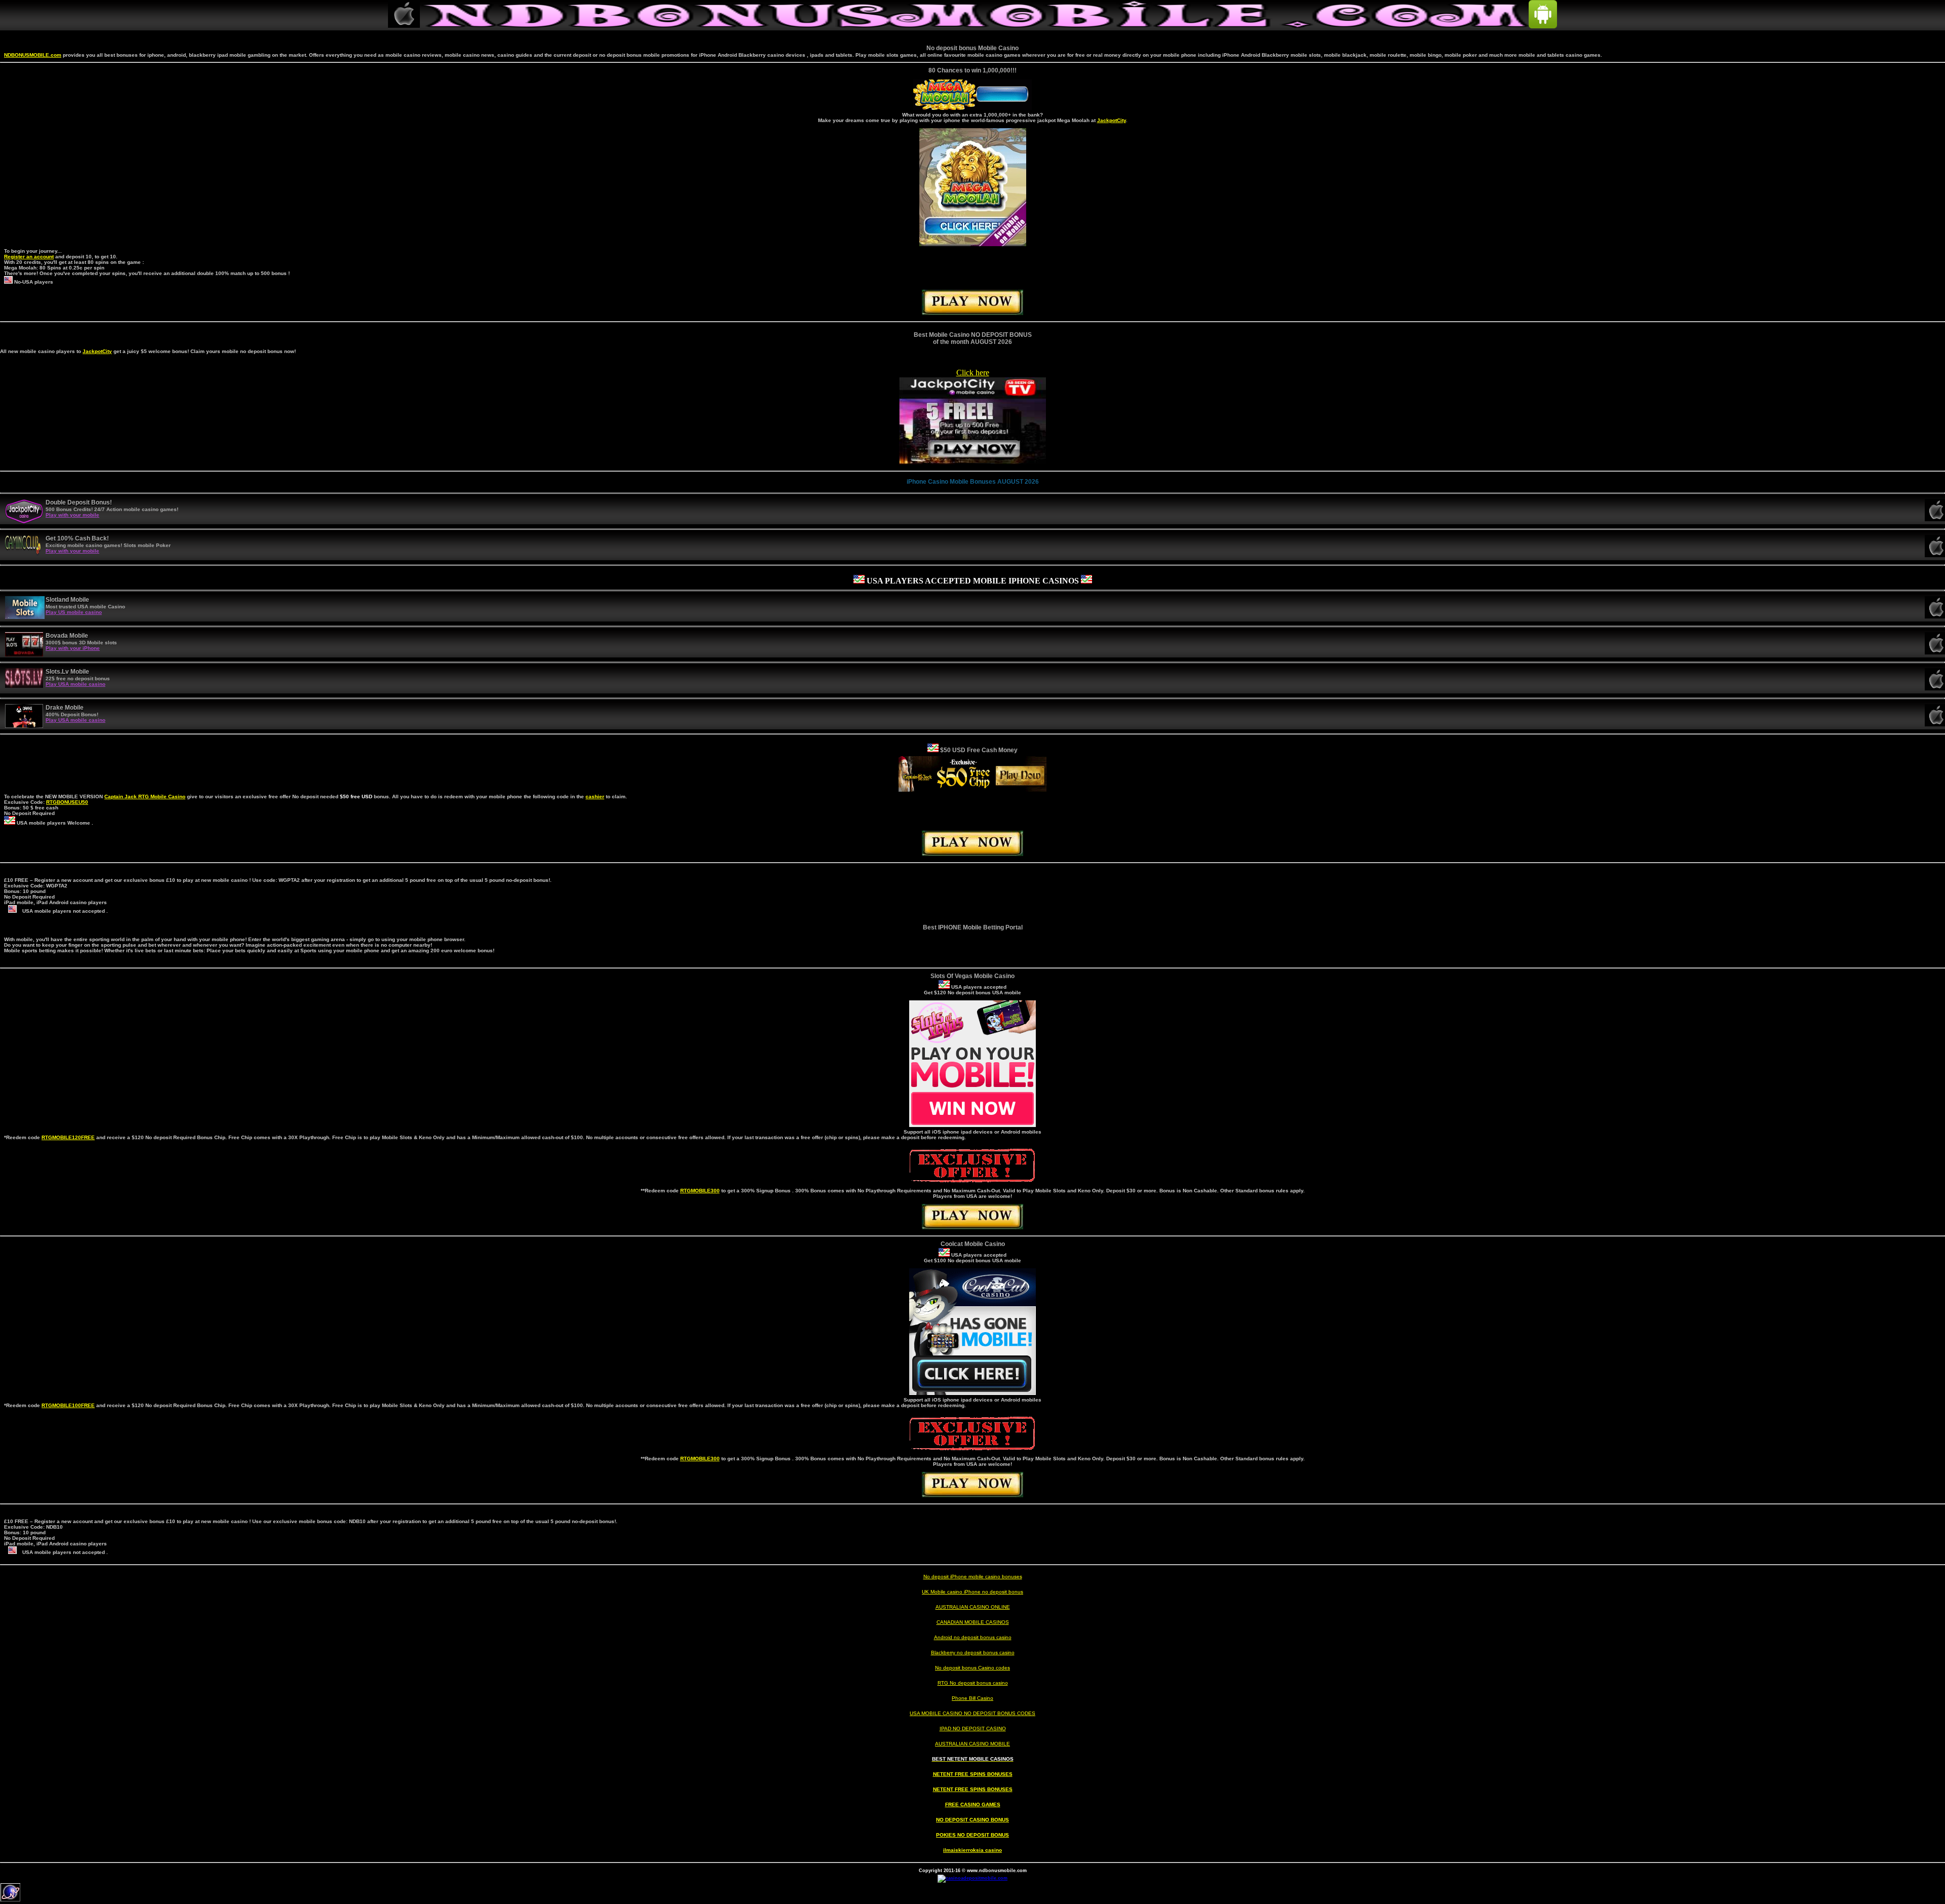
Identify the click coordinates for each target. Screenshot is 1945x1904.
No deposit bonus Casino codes (972, 1668)
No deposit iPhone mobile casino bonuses (973, 1577)
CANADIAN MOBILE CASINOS (973, 1622)
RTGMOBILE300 (700, 1191)
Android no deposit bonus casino (973, 1637)
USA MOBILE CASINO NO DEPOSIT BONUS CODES (972, 1713)
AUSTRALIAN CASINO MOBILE (972, 1744)
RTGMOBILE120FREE (68, 1137)
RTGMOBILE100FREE (68, 1405)
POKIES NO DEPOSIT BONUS (972, 1835)
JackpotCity (1112, 120)
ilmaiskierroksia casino (972, 1850)
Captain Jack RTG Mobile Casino (145, 796)
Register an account (29, 257)
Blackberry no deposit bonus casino (973, 1653)
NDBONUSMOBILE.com (33, 55)
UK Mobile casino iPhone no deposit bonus (972, 1592)
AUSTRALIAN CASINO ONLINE (973, 1607)
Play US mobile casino (74, 612)
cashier (595, 796)
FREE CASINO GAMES (973, 1804)
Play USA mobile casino (75, 684)
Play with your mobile (72, 515)
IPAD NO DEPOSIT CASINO (973, 1728)
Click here (973, 373)
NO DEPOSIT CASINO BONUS (972, 1820)
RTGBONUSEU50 (67, 802)
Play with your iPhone (73, 648)
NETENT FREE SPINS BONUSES (973, 1774)
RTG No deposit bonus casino (973, 1683)
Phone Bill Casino (972, 1698)
